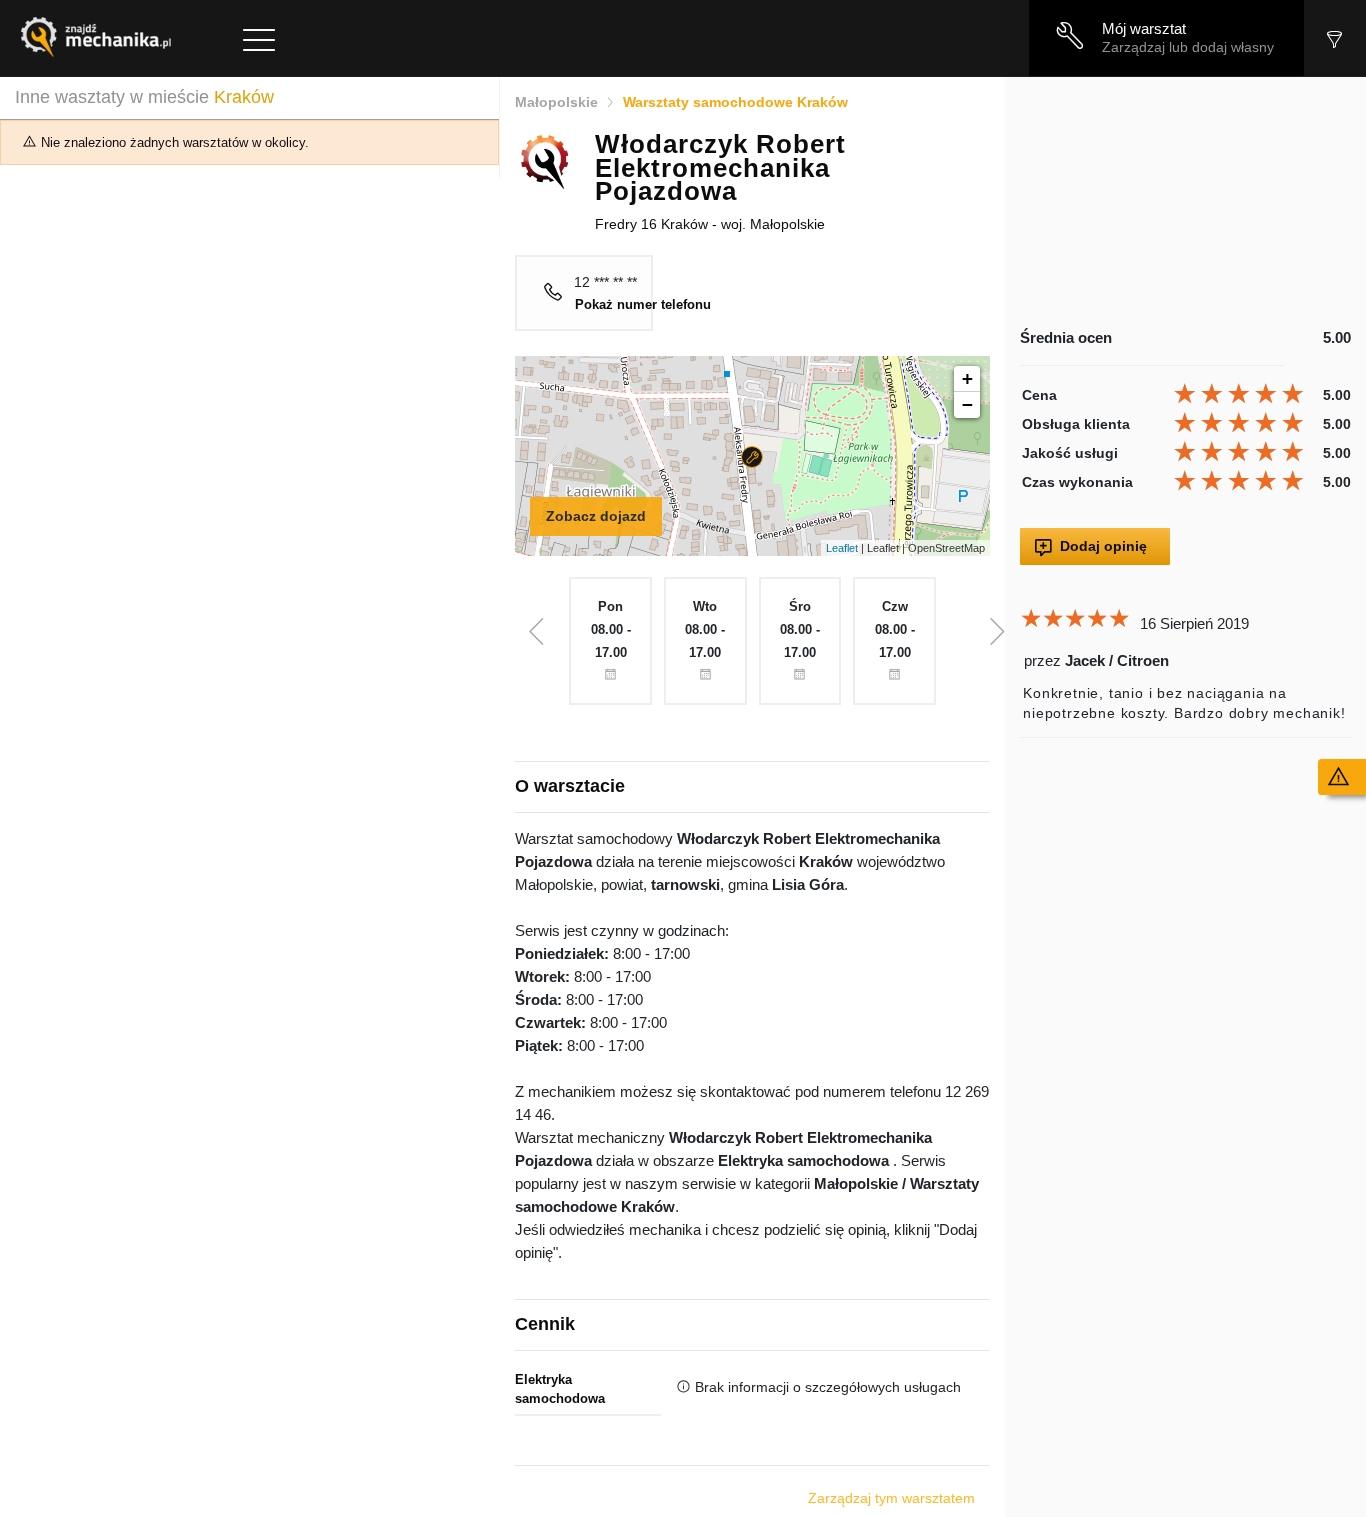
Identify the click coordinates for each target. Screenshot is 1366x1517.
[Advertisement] (1185, 202)
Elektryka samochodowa (560, 1389)
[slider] (1241, 394)
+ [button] (967, 378)
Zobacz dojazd (596, 516)
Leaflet (842, 548)
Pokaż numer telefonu (643, 305)
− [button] (967, 404)
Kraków (244, 97)
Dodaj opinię (1103, 546)
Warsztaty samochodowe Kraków (735, 102)
